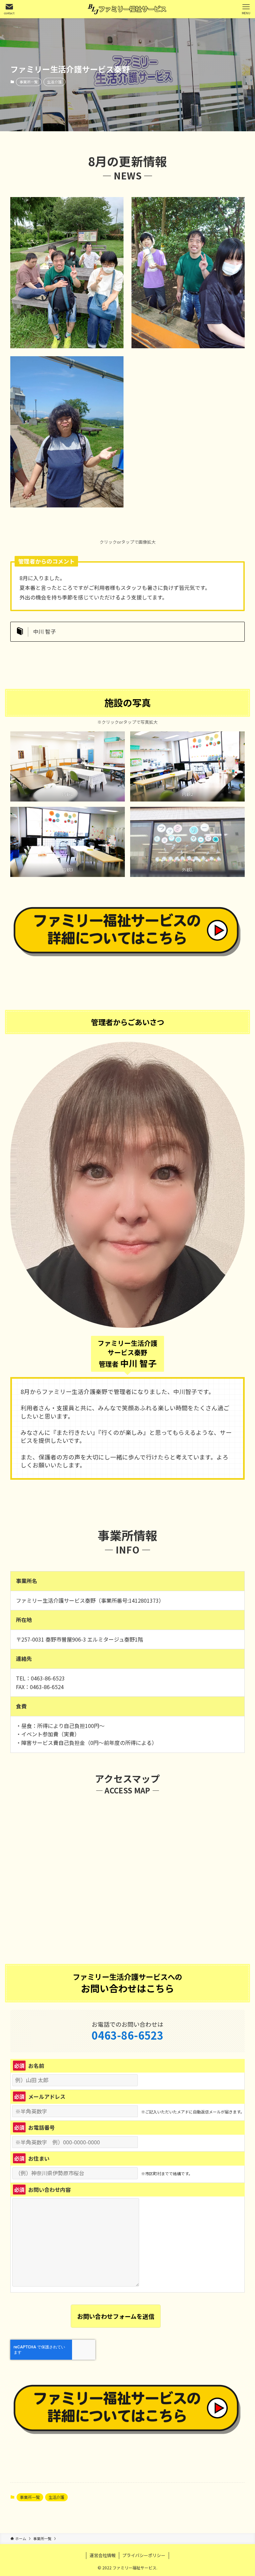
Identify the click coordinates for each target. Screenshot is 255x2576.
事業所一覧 (29, 82)
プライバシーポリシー (144, 2555)
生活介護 (54, 82)
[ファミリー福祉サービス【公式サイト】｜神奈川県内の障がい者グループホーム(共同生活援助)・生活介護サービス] (127, 9)
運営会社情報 (103, 2555)
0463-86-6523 (127, 2035)
